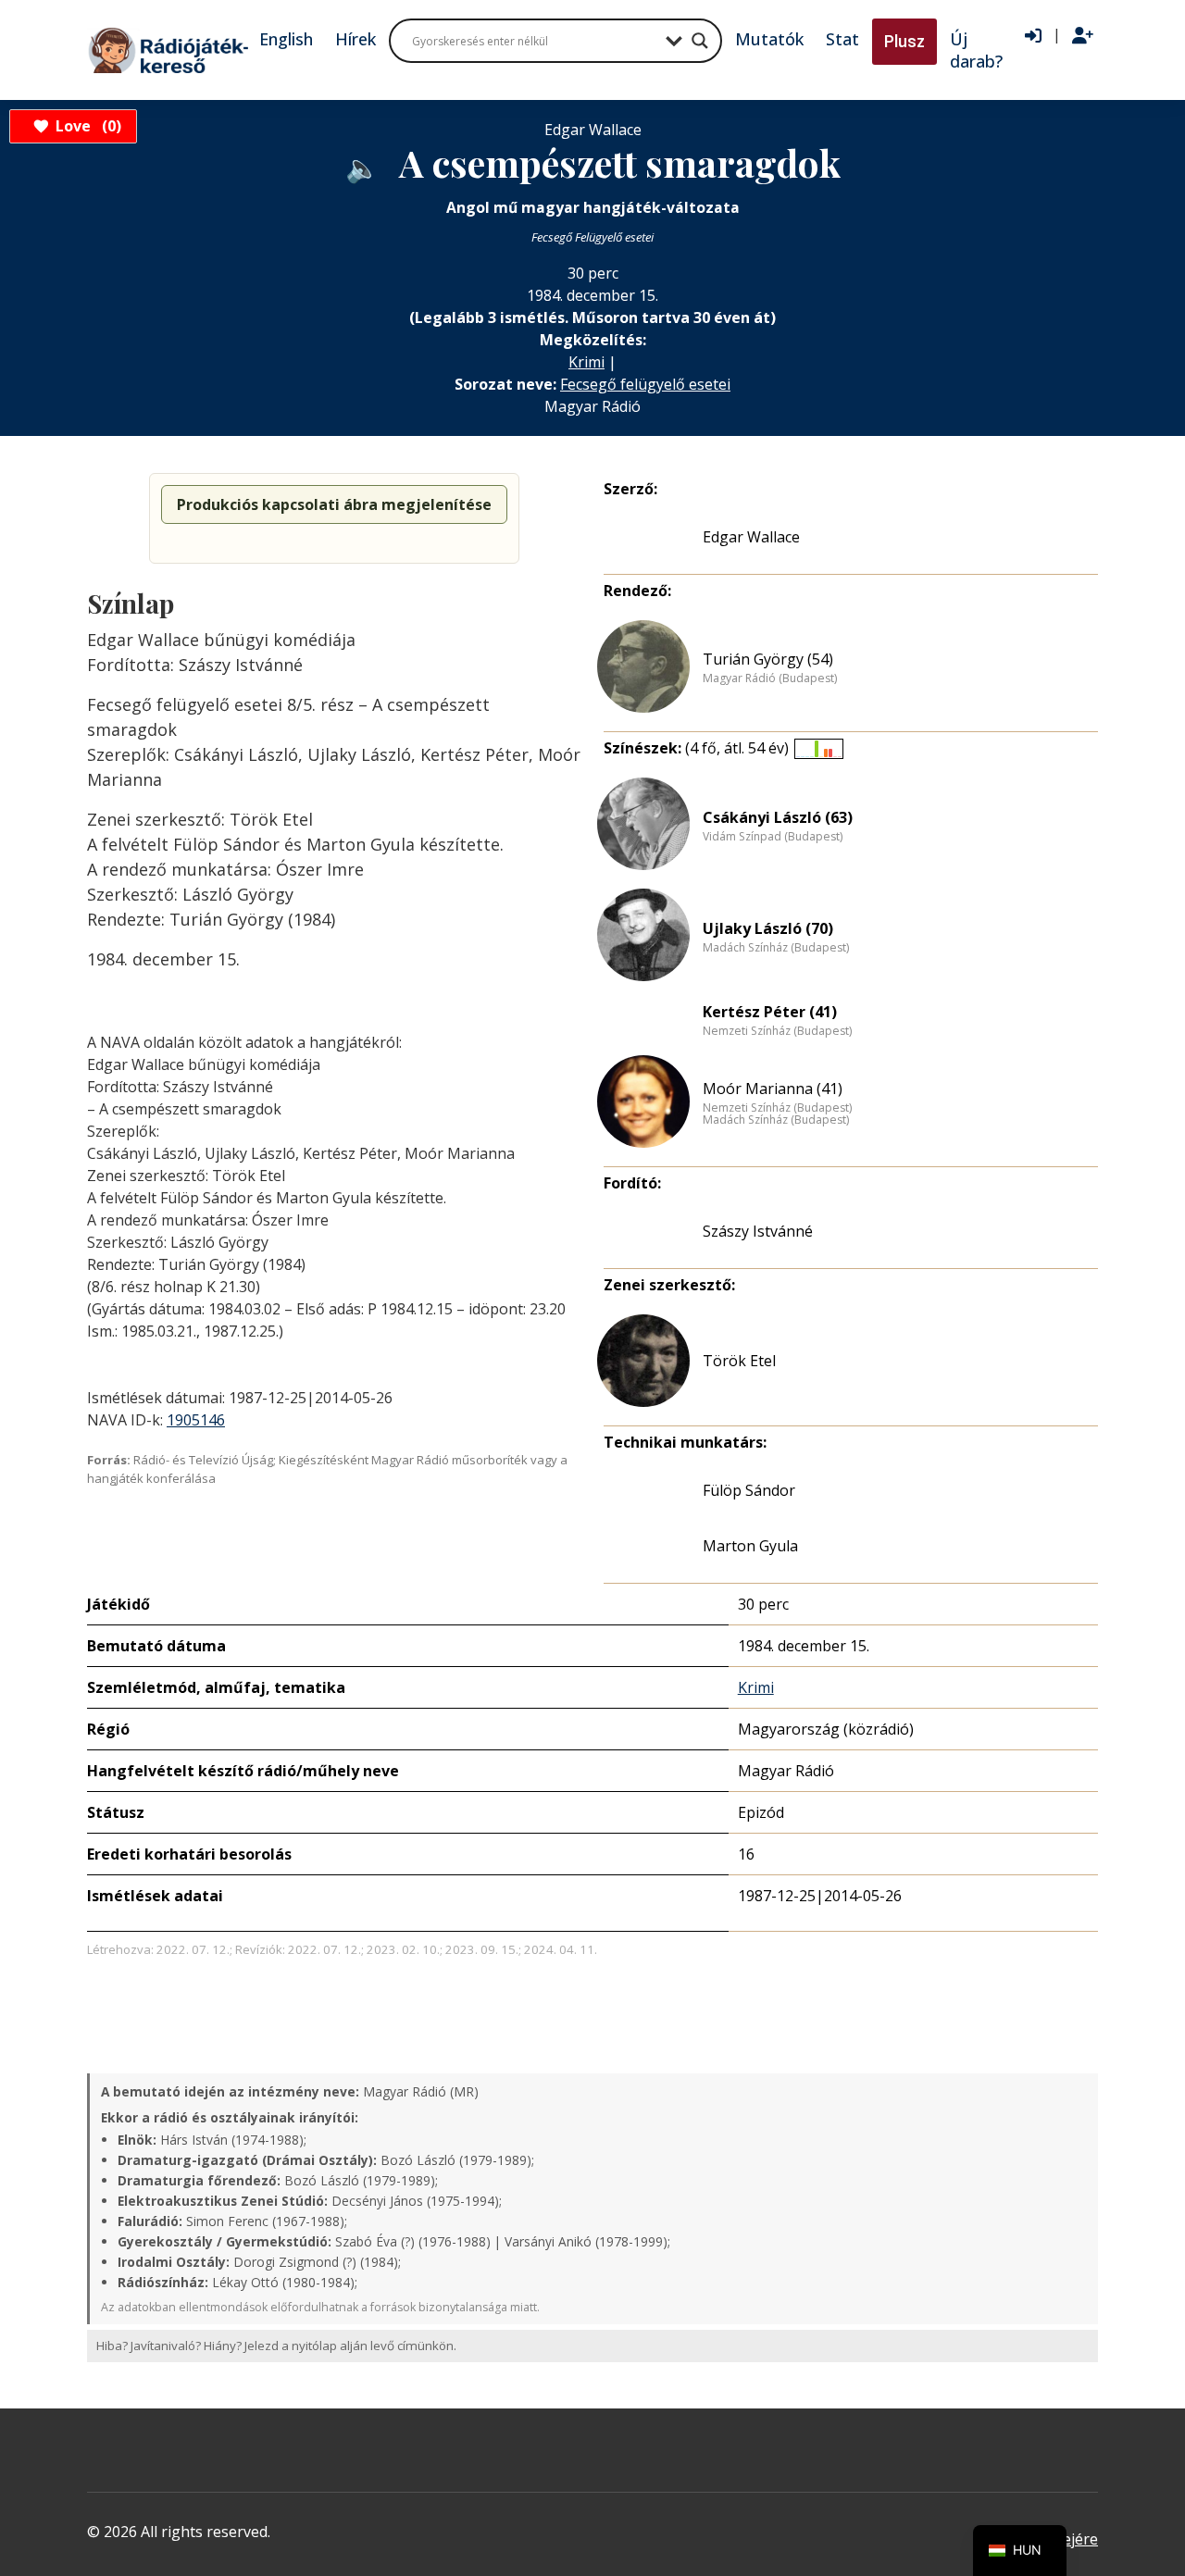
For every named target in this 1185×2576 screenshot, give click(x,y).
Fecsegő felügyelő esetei (645, 384)
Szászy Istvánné (758, 1231)
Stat (842, 39)
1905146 (196, 1420)
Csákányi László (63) (778, 817)
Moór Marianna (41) (773, 1089)
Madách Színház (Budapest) (776, 948)
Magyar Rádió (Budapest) (770, 678)
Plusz (904, 41)
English (286, 39)
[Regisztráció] (1083, 36)
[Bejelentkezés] (1033, 36)
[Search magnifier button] (700, 41)
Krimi (586, 362)
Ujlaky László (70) (768, 928)
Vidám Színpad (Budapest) (773, 837)
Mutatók (769, 39)
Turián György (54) (768, 659)
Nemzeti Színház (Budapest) (777, 1031)
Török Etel (739, 1361)
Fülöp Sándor (749, 1490)
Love (86, 126)
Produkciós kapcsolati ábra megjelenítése (334, 504)
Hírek (355, 39)
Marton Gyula (750, 1546)
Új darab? (976, 50)
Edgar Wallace (751, 537)
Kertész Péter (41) (770, 1012)
